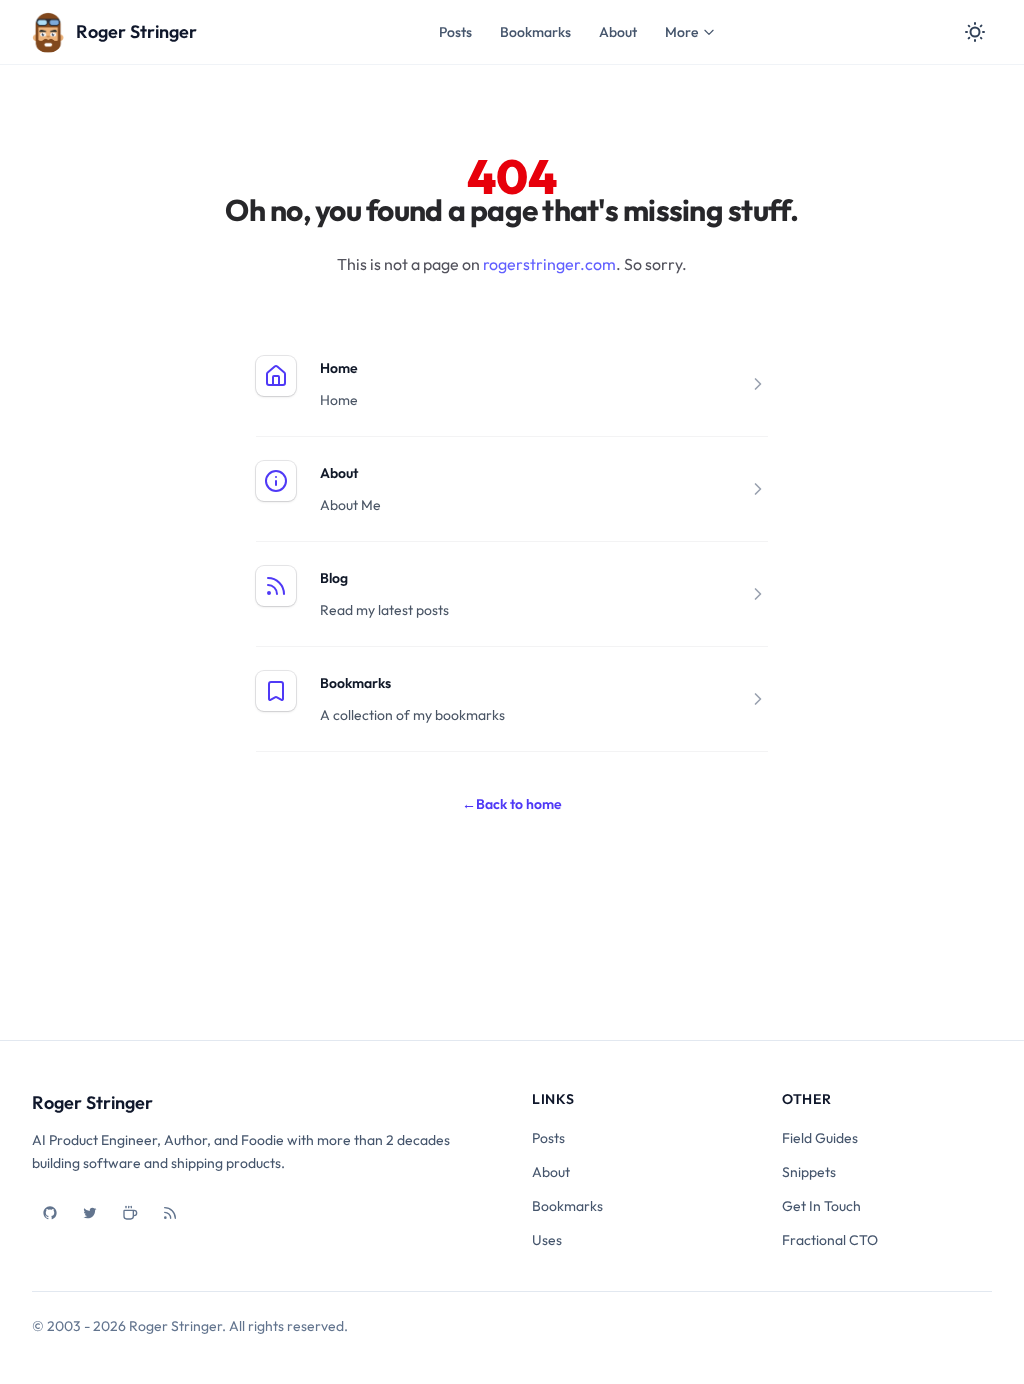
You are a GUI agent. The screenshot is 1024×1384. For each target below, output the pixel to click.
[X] (90, 1213)
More (681, 32)
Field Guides (820, 1138)
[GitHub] (50, 1213)
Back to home (512, 804)
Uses (547, 1240)
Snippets (809, 1172)
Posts (455, 32)
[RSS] (170, 1213)
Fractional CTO (830, 1240)
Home (339, 368)
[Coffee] (130, 1213)
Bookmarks (535, 32)
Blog (334, 578)
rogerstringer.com (549, 264)
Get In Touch (821, 1206)
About (618, 32)
